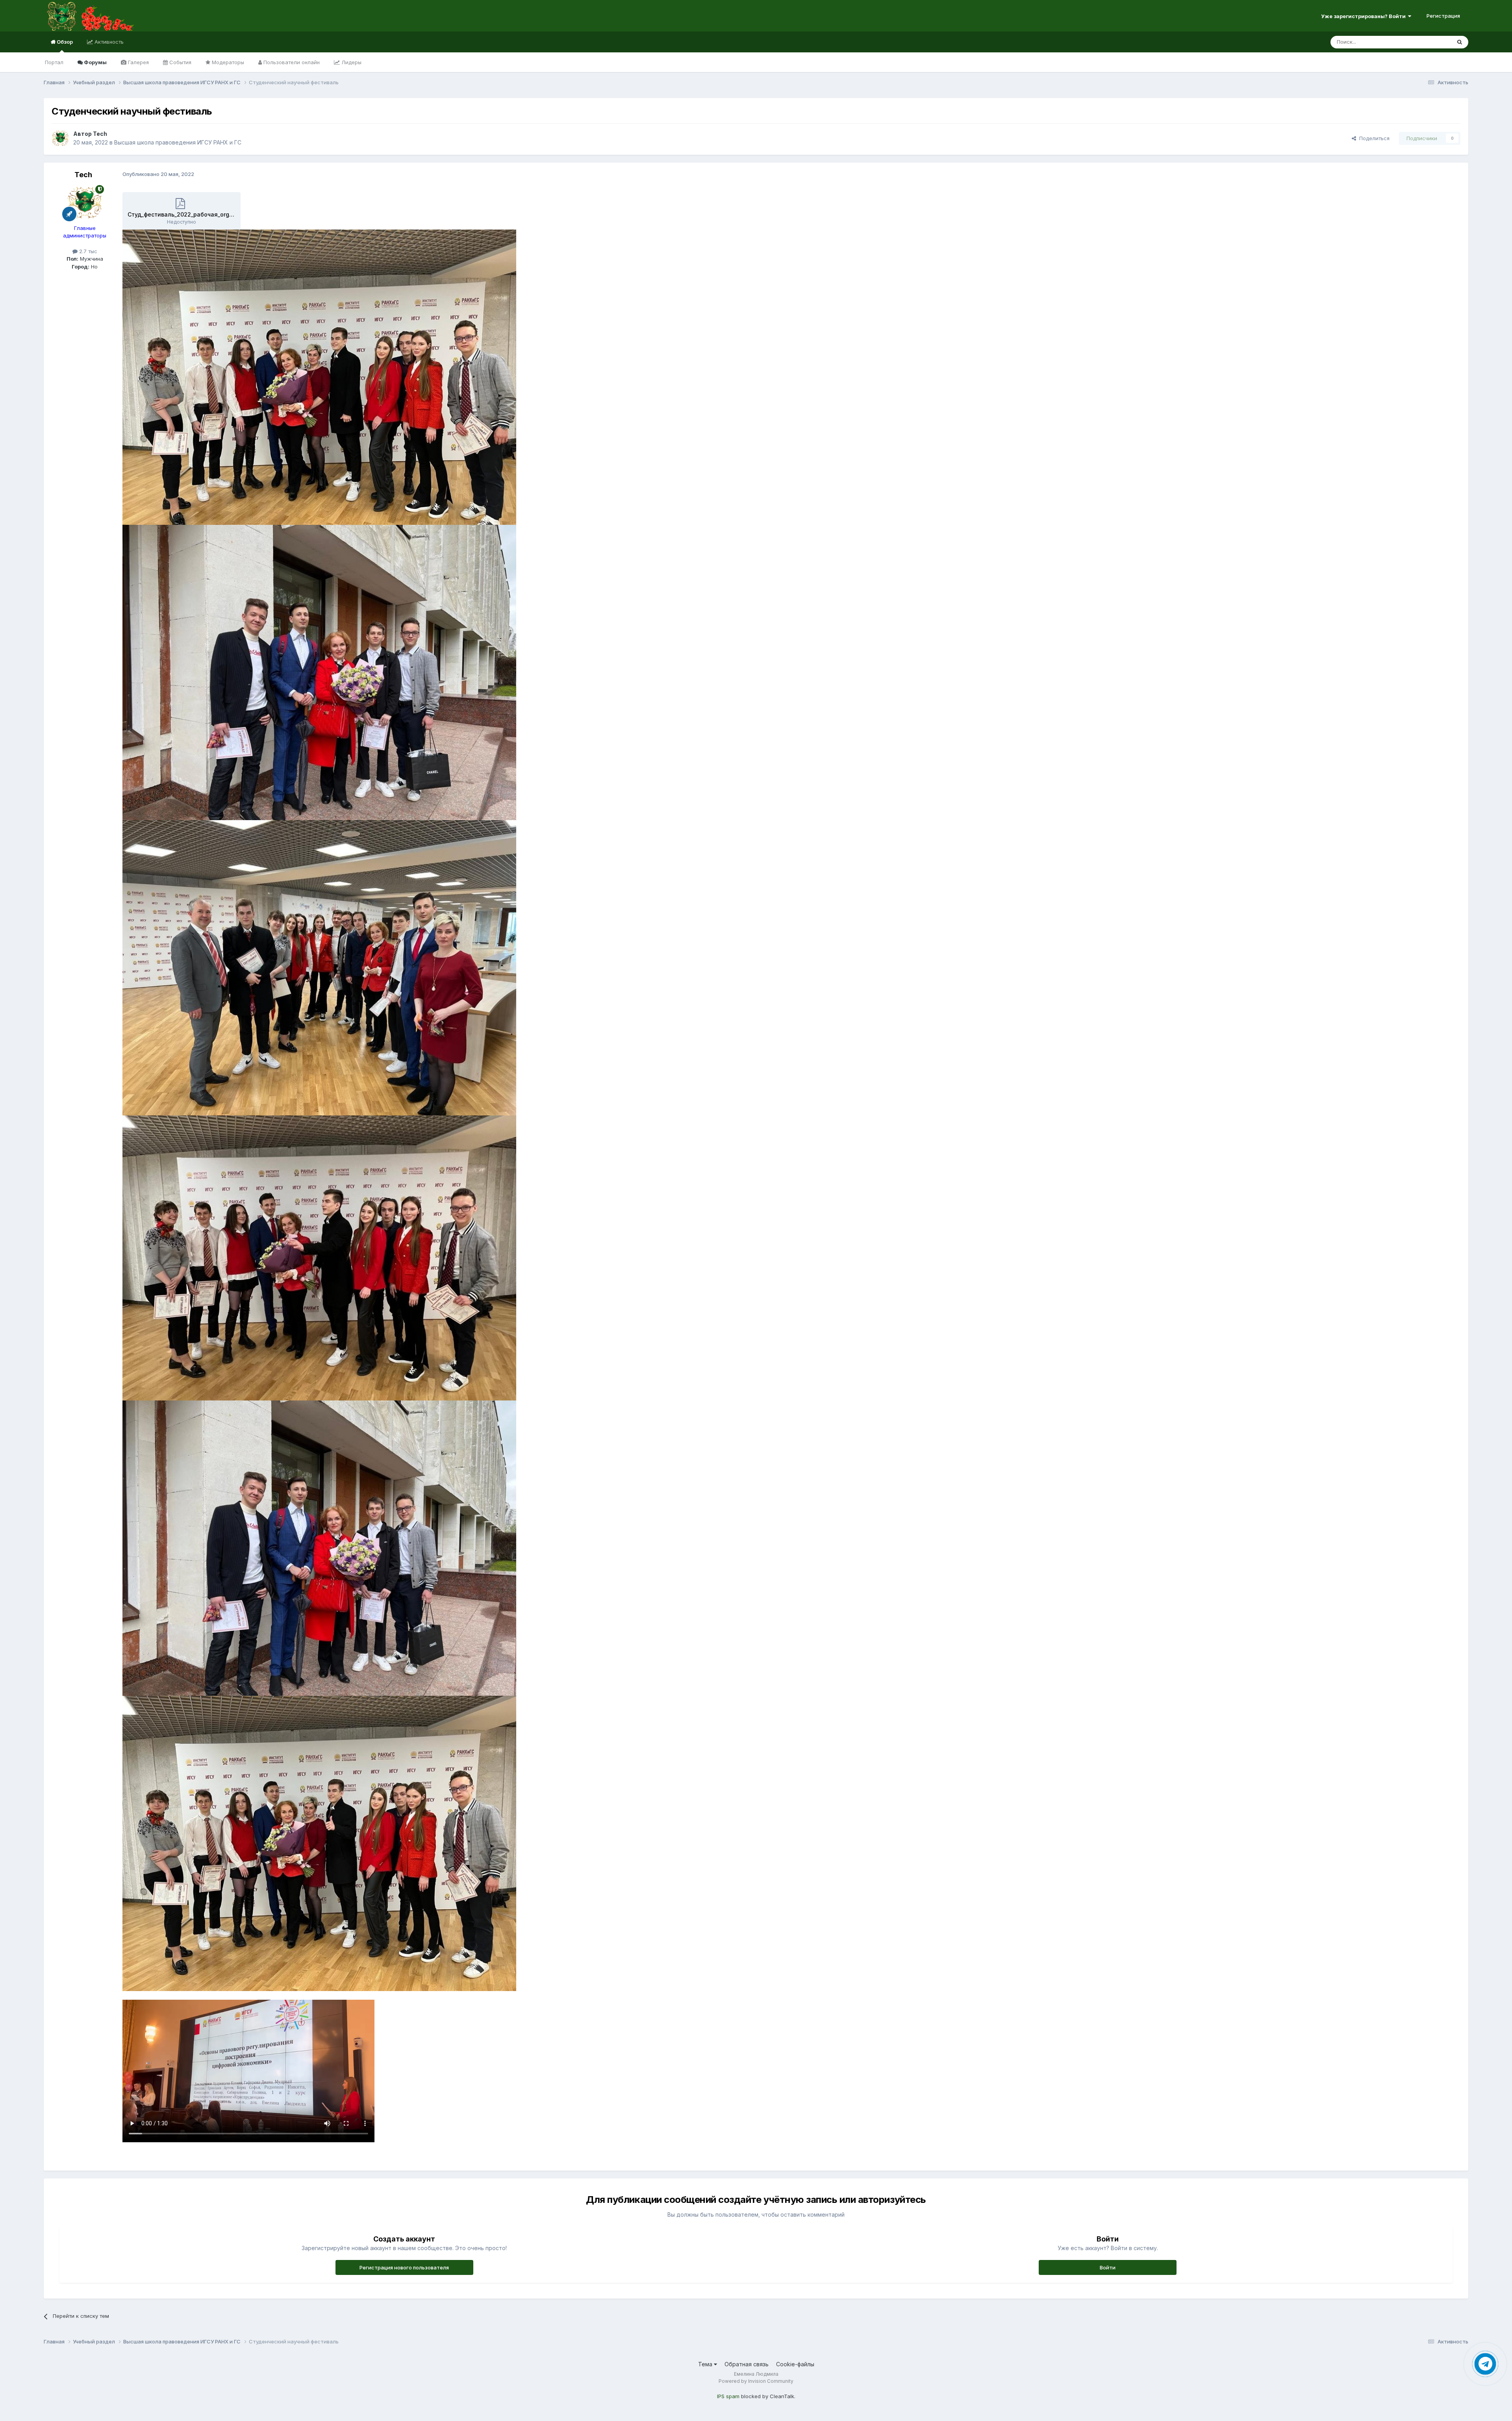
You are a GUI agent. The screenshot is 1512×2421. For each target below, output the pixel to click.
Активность (108, 42)
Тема (706, 2364)
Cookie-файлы (795, 2364)
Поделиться (1373, 138)
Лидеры (351, 62)
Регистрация (1443, 16)
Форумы (95, 62)
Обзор (64, 42)
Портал (54, 62)
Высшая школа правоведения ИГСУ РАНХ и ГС (178, 142)
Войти (1108, 2267)
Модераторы (227, 62)
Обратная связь (747, 2364)
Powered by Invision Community (756, 2381)
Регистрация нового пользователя (404, 2267)
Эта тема (1430, 42)
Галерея (138, 62)
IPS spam (728, 2396)
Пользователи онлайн (291, 62)
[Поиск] (1460, 42)
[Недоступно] (319, 377)
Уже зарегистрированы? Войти (1365, 16)
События (180, 62)
